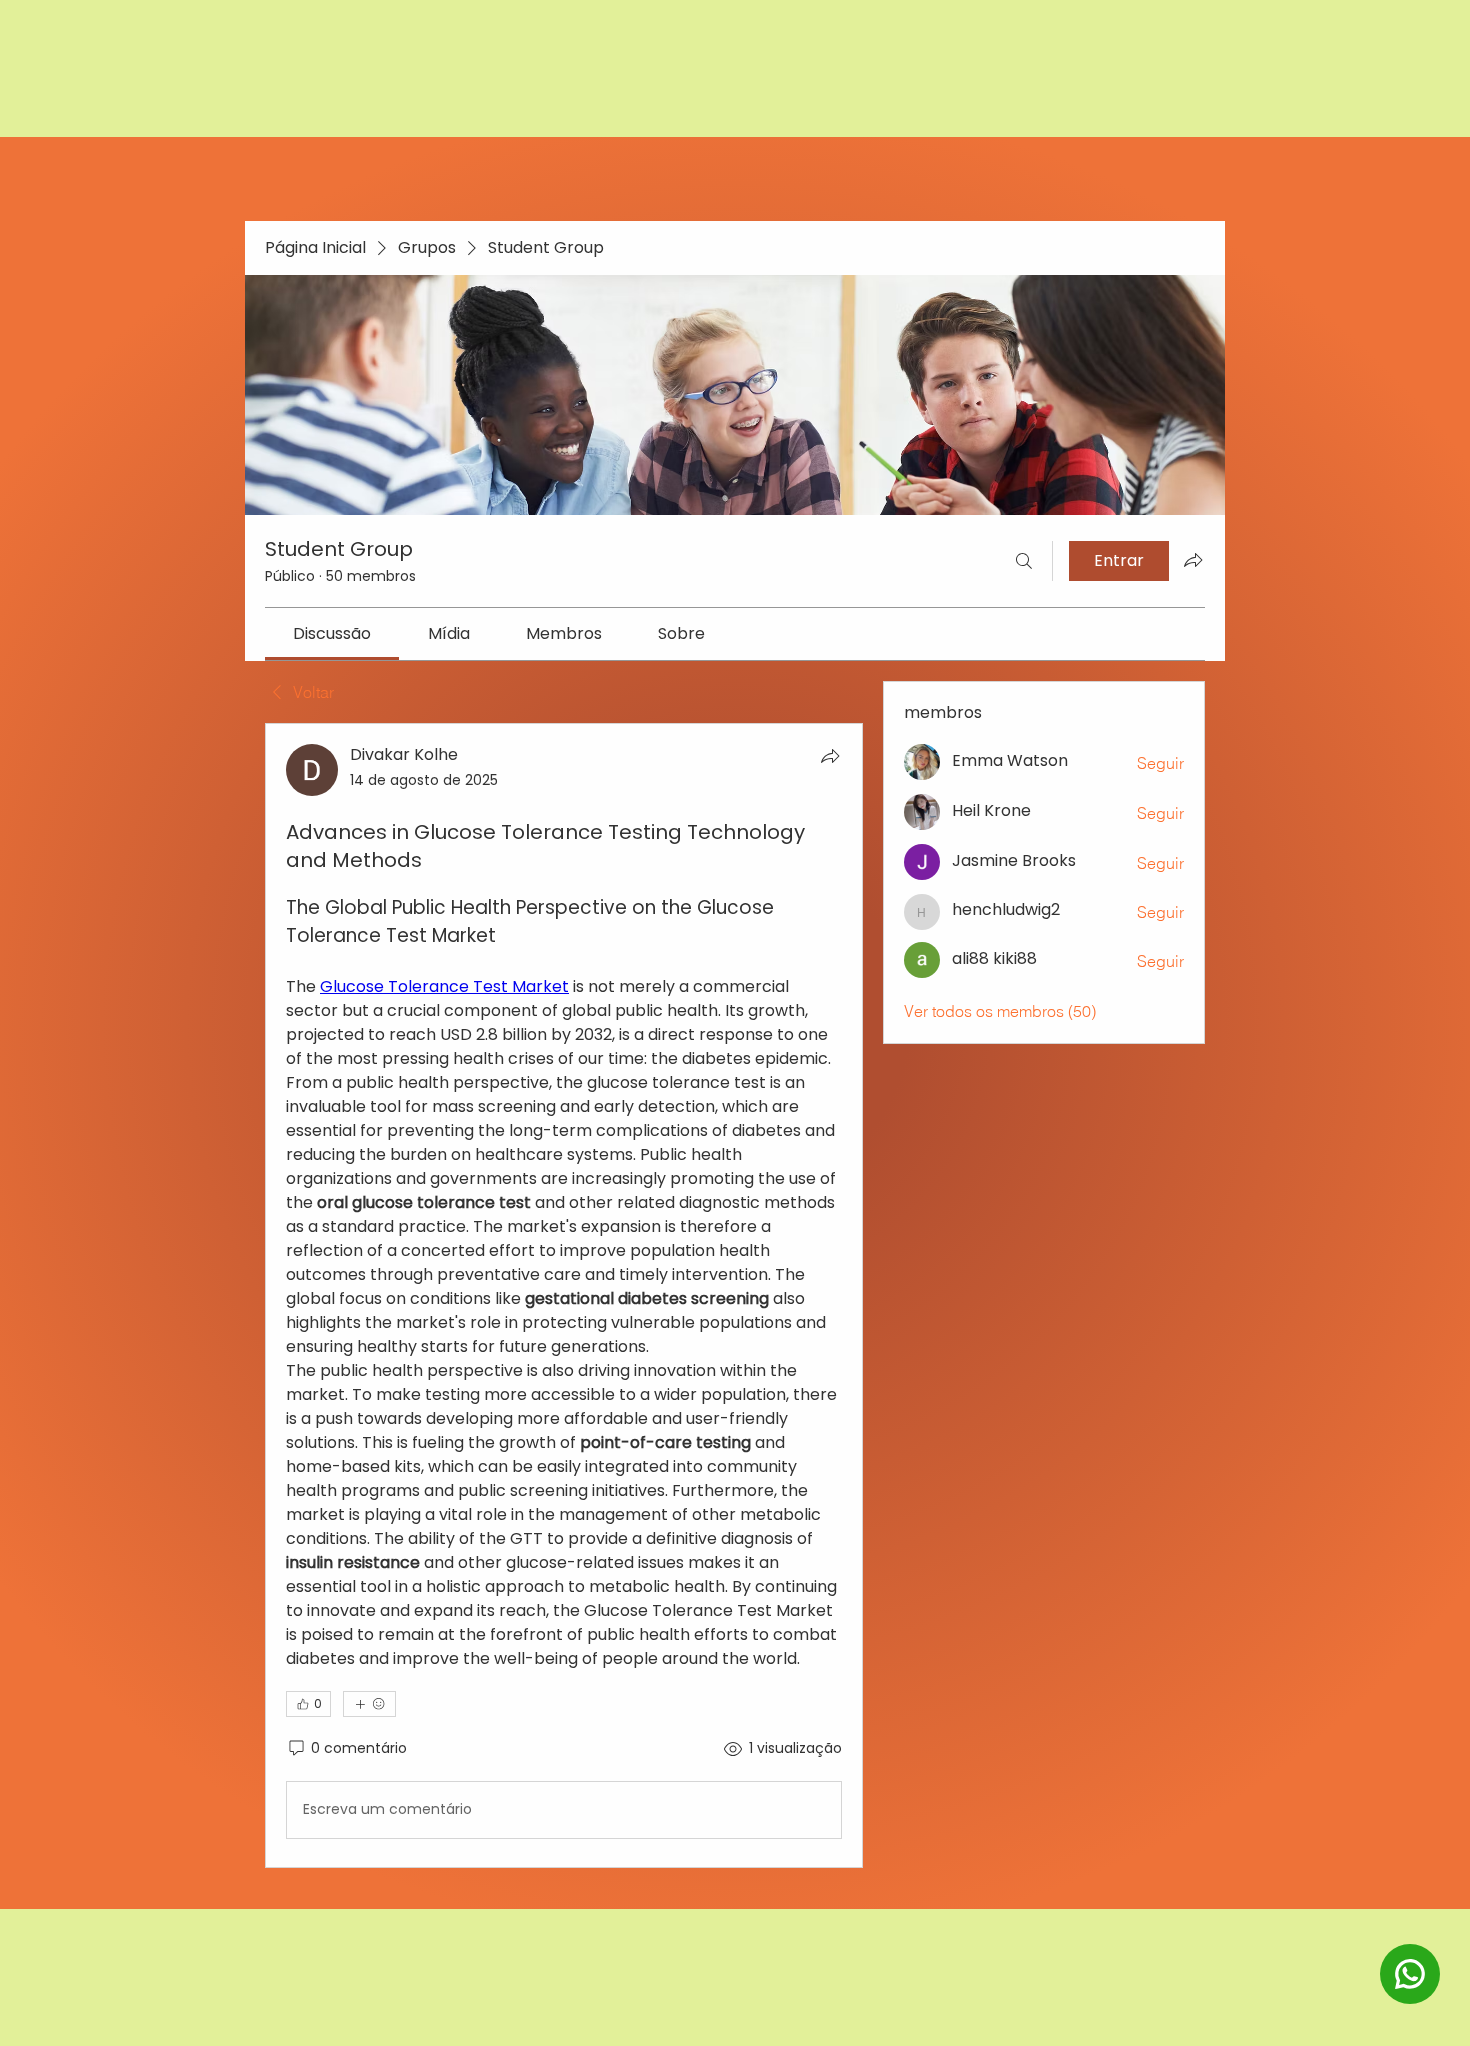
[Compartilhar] (830, 756)
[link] (332, 633)
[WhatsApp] (1411, 2001)
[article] (564, 1295)
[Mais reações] (369, 1704)
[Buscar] (1024, 561)
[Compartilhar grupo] (1193, 560)
